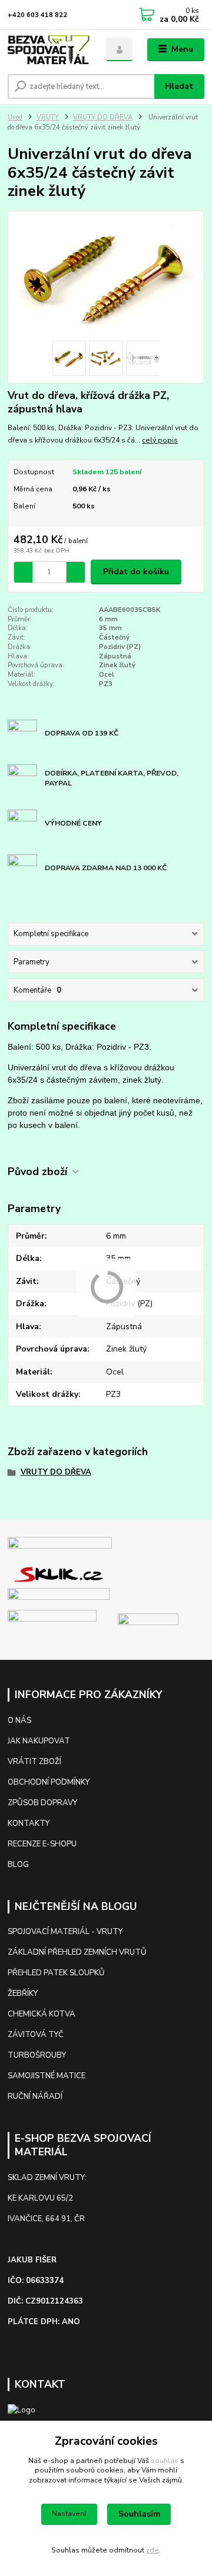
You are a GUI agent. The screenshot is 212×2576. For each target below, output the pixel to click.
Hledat (179, 86)
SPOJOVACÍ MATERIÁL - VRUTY (65, 1932)
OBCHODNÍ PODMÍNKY (49, 1782)
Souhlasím (139, 2514)
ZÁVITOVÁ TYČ (36, 2035)
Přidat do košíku (136, 572)
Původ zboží (37, 1172)
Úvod (15, 117)
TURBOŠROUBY (37, 2055)
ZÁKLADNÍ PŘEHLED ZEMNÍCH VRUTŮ (77, 1952)
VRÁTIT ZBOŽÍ (34, 1762)
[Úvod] (49, 50)
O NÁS (19, 1720)
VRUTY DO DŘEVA (103, 117)
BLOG (18, 1865)
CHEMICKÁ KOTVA (42, 2014)
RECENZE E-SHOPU (42, 1844)
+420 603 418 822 (37, 15)
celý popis (160, 440)
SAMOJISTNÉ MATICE (47, 2076)
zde (153, 2550)
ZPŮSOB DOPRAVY (42, 1803)
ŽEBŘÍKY (23, 1993)
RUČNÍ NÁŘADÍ (35, 2096)
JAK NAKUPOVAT (39, 1741)
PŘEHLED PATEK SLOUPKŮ (56, 1973)
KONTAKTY (29, 1823)
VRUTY (48, 117)
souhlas (165, 2461)
